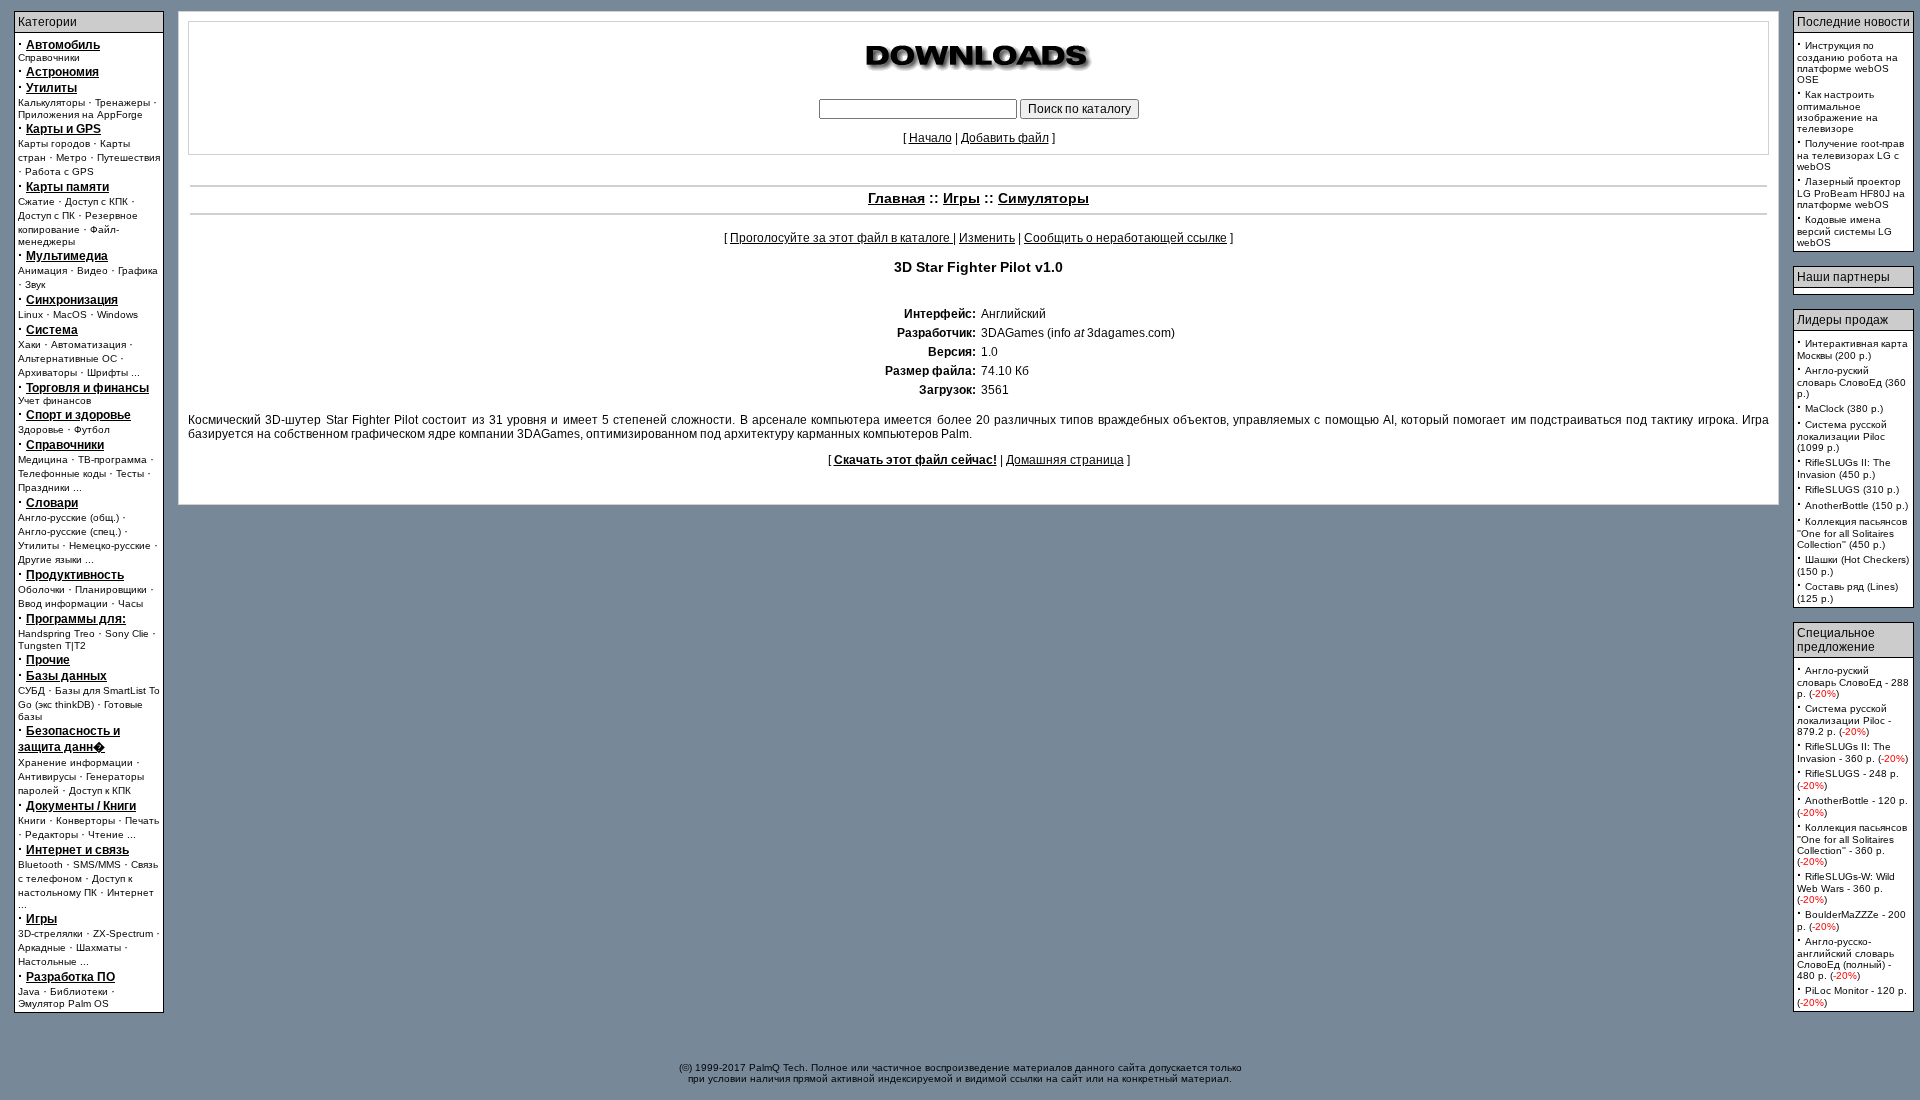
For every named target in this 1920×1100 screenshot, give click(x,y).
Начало (930, 138)
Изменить (987, 238)
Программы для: (76, 619)
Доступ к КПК (100, 790)
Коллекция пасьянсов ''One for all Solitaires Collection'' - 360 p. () (1852, 844)
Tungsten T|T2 (52, 645)
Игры (41, 919)
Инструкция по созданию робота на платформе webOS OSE (1847, 62)
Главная (896, 198)
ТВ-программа (112, 459)
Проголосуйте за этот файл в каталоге (841, 238)
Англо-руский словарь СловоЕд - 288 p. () (1853, 682)
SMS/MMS (97, 864)
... (135, 372)
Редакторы (51, 834)
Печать (142, 820)
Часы (130, 603)
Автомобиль (63, 45)
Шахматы (98, 947)
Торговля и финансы (87, 388)
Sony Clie (127, 633)
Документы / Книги (81, 806)
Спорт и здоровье (78, 415)
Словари (52, 503)
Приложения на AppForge (80, 114)
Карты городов (54, 143)
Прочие (48, 660)
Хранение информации (75, 762)
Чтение (106, 834)
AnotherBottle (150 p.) (1856, 505)
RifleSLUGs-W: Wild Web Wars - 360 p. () (1846, 888)
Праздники (44, 487)
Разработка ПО (70, 977)
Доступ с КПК (96, 201)
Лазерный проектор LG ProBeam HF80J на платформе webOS (1851, 193)
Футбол (92, 429)
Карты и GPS (63, 129)
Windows (117, 314)
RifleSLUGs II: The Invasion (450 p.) (1844, 468)
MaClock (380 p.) (1844, 408)
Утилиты (51, 88)
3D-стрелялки (50, 933)
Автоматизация (88, 344)
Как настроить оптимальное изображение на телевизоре (1837, 111)
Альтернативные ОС (67, 358)
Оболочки (41, 589)
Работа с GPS (59, 171)
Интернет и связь (77, 850)
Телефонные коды (62, 473)
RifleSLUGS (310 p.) (1852, 489)
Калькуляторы (51, 102)
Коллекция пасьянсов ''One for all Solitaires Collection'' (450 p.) (1852, 533)
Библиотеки (79, 991)
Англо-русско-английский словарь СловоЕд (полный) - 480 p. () (1845, 958)
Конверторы (85, 820)
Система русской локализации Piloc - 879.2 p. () (1844, 720)
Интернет (130, 892)
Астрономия (62, 72)
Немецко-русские (110, 545)
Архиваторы (47, 372)
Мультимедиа (67, 256)
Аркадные (42, 947)
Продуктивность (75, 575)
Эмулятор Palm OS (63, 1003)
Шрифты (107, 372)
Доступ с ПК (46, 215)
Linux (30, 314)
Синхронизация (72, 300)
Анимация (42, 270)
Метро (71, 157)
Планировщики (111, 589)
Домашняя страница (1065, 460)
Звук (35, 284)
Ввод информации (63, 603)
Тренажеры (122, 102)
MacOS (70, 314)
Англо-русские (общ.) (68, 517)
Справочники (49, 57)
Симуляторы (1043, 198)
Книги (32, 820)
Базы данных (66, 676)
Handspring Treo (56, 633)
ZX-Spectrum (123, 933)
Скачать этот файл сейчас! (915, 460)
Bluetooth (40, 864)
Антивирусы (47, 776)
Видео (92, 270)
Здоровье (41, 429)
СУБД (31, 690)
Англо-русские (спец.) (69, 531)
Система (52, 330)
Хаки (29, 344)
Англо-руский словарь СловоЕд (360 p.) (1851, 382)
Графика (138, 270)
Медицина (43, 459)
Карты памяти (67, 187)
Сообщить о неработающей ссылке (1125, 238)
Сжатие (36, 201)
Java (29, 991)
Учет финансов (54, 400)
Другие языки (50, 559)
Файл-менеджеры (68, 235)
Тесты (130, 473)
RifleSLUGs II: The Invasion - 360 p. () (1852, 752)
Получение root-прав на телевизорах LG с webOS (1850, 155)
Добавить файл (1005, 138)
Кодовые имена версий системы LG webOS (1844, 231)
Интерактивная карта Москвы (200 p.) (1852, 349)
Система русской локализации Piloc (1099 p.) (1842, 436)
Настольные (47, 961)
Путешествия (128, 157)
